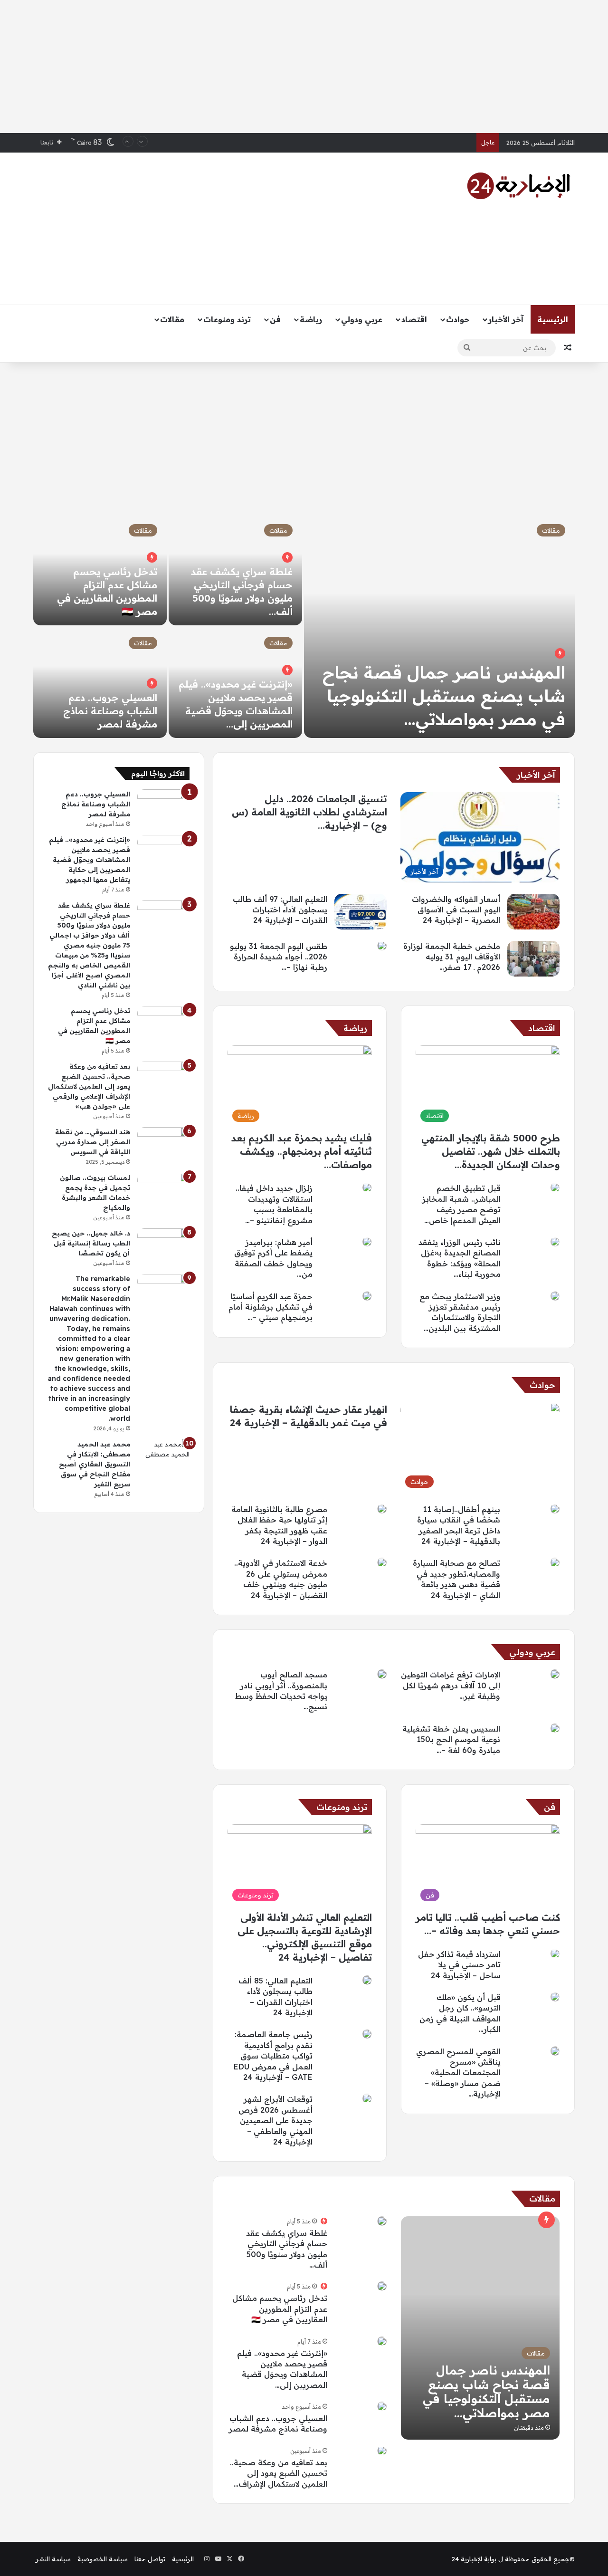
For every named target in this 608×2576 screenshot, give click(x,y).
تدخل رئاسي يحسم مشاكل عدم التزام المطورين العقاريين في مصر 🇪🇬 (280, 2309)
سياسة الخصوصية (103, 2559)
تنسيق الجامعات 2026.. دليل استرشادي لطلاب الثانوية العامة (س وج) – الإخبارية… (309, 812)
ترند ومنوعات (227, 319)
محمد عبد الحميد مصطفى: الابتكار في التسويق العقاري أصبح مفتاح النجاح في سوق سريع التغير (95, 1464)
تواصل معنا (150, 2559)
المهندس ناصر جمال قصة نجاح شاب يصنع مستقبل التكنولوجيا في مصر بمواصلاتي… (444, 696)
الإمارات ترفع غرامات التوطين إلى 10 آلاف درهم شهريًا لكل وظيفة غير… (451, 1685)
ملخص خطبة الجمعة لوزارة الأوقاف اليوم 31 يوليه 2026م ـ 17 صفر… (452, 957)
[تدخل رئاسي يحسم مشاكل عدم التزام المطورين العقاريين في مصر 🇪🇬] (382, 2286)
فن (275, 319)
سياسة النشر (53, 2559)
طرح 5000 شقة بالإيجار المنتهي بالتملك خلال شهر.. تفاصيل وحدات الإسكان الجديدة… (491, 1151)
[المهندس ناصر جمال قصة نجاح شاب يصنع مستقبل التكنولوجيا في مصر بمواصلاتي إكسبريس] (480, 2328)
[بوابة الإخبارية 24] (519, 186)
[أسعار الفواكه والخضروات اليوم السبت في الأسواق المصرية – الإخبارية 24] (533, 912)
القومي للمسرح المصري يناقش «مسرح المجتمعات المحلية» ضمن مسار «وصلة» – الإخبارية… (458, 2073)
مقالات (172, 319)
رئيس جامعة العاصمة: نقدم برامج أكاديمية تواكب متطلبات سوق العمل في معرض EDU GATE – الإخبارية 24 (273, 2056)
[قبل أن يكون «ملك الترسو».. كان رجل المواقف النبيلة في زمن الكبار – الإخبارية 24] (555, 1997)
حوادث (458, 319)
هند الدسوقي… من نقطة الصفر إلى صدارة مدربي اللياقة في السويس (93, 1142)
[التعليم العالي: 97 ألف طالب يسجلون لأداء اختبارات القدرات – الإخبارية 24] (361, 912)
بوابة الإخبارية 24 (474, 2559)
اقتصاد (414, 319)
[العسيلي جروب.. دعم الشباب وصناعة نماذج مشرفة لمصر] (100, 683)
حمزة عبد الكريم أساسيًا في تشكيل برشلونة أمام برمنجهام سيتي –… (271, 1307)
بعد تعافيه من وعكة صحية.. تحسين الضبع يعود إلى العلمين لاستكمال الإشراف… (279, 2473)
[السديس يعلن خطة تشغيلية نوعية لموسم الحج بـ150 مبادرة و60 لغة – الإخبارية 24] (555, 1728)
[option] (304, 626)
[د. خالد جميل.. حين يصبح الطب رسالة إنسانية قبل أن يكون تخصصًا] (163, 1246)
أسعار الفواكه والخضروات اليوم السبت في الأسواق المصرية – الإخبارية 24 (456, 910)
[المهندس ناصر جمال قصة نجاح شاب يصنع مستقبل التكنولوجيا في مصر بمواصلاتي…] (439, 626)
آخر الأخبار (506, 319)
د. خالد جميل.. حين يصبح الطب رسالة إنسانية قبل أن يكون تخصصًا (91, 1243)
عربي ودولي (362, 319)
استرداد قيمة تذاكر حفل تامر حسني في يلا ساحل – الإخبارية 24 (459, 1965)
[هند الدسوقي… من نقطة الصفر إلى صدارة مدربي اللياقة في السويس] (163, 1145)
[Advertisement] (304, 67)
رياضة (311, 319)
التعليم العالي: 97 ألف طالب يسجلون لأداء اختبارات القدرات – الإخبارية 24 (280, 910)
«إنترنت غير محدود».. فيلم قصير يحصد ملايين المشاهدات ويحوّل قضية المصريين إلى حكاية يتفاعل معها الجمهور (90, 860)
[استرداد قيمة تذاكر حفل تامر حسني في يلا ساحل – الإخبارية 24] (555, 1954)
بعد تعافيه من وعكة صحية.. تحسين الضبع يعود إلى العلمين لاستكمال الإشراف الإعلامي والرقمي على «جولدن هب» (89, 1086)
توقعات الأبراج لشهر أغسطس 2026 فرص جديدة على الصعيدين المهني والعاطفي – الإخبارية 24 (275, 2120)
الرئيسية (553, 319)
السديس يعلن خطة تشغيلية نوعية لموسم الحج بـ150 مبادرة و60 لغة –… (451, 1739)
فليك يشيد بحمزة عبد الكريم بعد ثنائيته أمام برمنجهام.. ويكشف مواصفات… (302, 1151)
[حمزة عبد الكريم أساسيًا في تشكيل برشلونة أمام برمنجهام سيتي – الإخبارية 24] (367, 1296)
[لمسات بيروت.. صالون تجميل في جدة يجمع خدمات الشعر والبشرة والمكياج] (163, 1191)
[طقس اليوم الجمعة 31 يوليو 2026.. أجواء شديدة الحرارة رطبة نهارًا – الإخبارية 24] (382, 946)
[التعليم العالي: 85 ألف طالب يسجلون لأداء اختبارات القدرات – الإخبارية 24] (367, 1980)
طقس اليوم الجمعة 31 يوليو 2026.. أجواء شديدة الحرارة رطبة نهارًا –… (279, 957)
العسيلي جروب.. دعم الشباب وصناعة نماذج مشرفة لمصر (110, 711)
